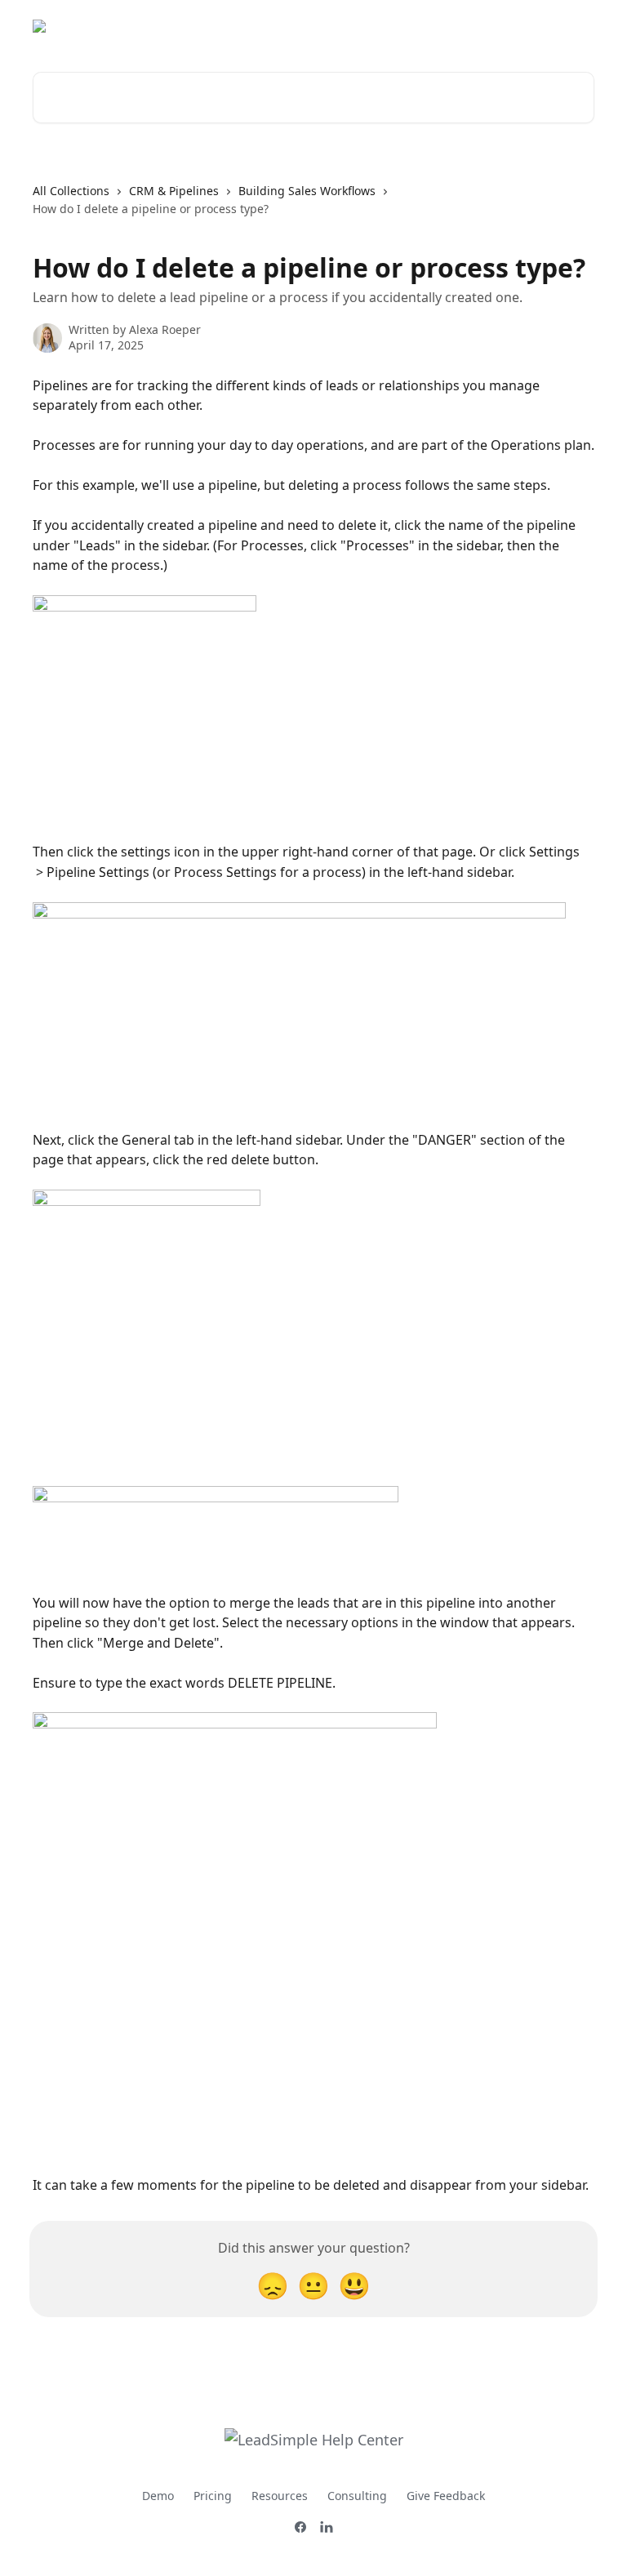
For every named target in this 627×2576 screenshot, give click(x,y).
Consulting (357, 2496)
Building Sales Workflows (307, 191)
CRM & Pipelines (174, 191)
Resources (280, 2496)
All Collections (71, 191)
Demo (158, 2496)
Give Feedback (446, 2496)
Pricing (213, 2496)
